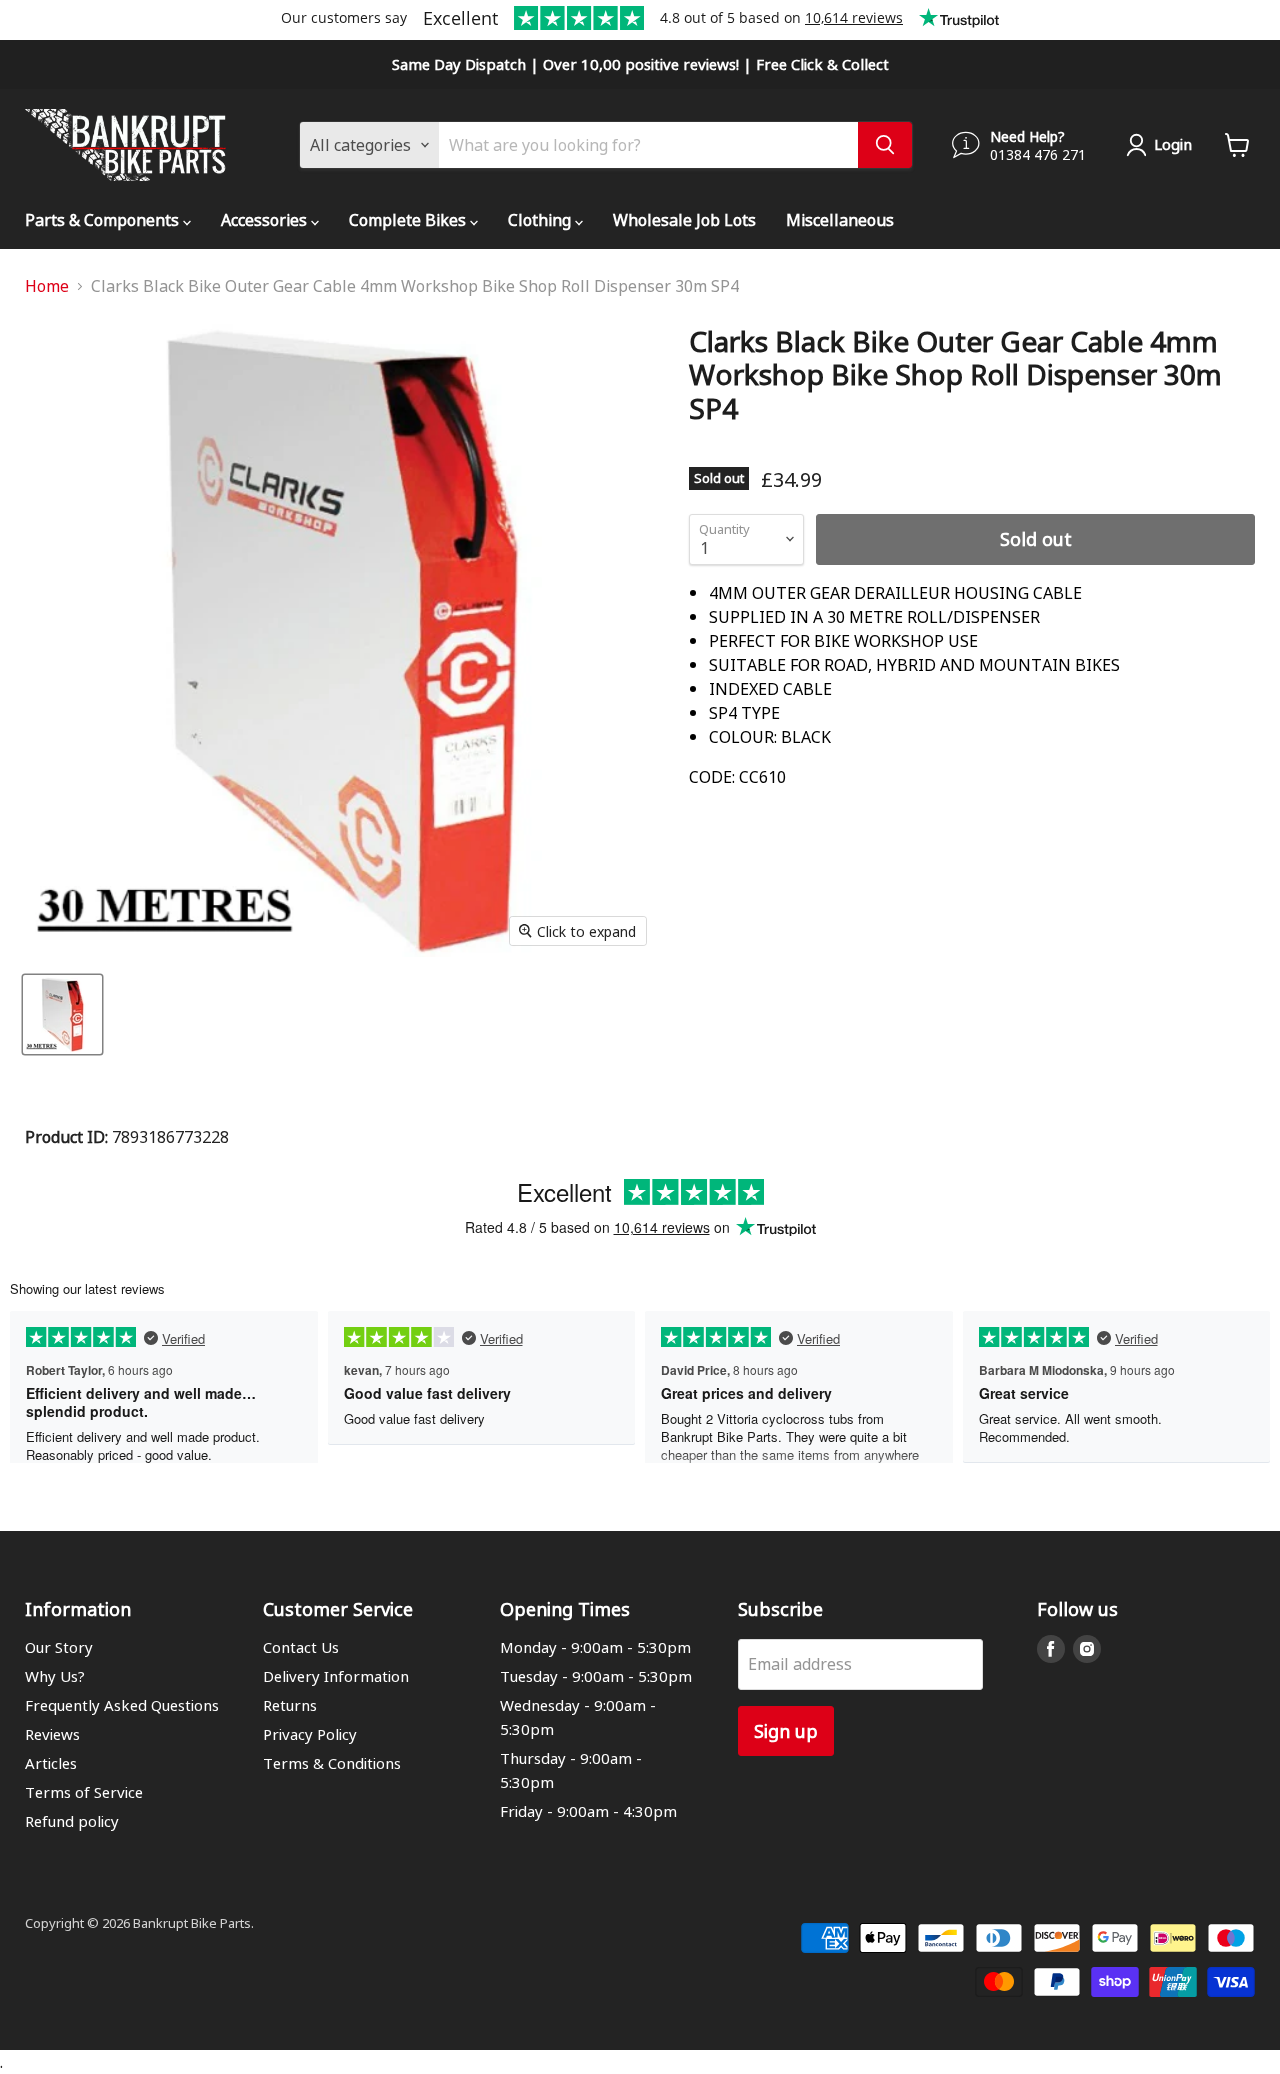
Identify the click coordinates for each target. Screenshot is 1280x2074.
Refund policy (72, 1821)
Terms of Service (84, 1792)
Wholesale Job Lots (684, 219)
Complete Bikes (409, 219)
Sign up (786, 1730)
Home (47, 286)
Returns (290, 1705)
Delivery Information (336, 1676)
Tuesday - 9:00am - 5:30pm (596, 1676)
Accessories (266, 219)
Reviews (52, 1734)
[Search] (885, 145)
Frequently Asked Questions (122, 1705)
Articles (51, 1763)
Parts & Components (104, 219)
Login (1173, 144)
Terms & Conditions (332, 1763)
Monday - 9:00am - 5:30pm (595, 1647)
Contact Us (301, 1647)
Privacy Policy (310, 1734)
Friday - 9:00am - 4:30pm (588, 1811)
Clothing (541, 219)
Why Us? (55, 1676)
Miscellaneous (840, 219)
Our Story (59, 1647)
